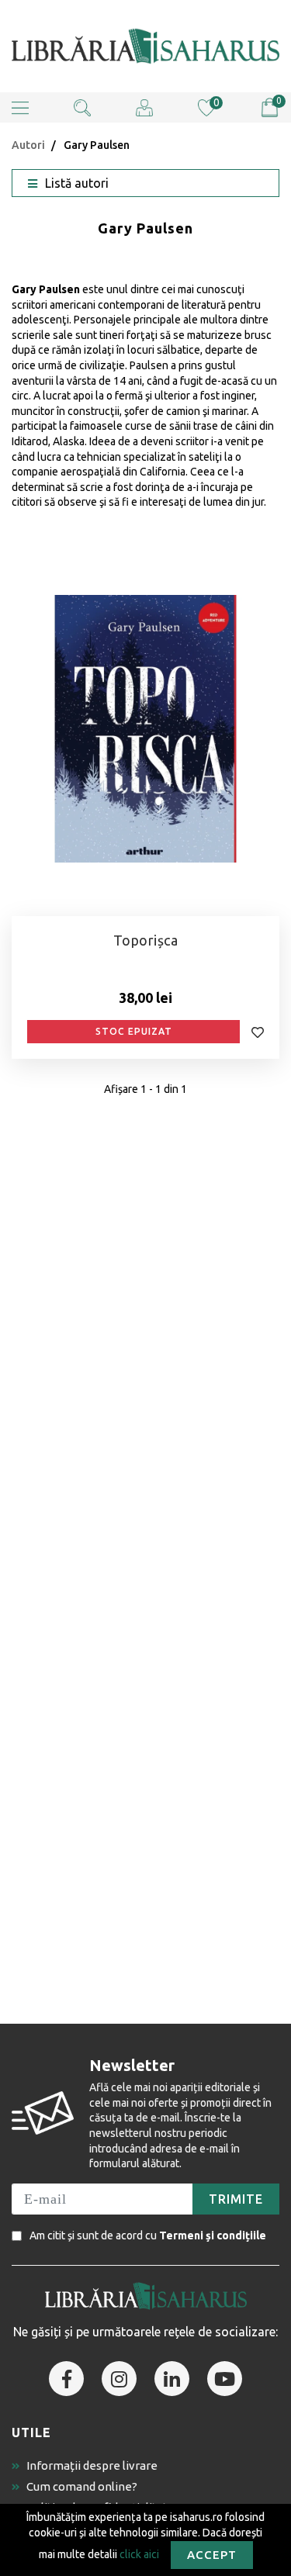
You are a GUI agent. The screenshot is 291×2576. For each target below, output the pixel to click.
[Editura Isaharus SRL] (145, 46)
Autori (28, 145)
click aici (139, 2554)
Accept (212, 2555)
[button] (20, 107)
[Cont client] (144, 107)
